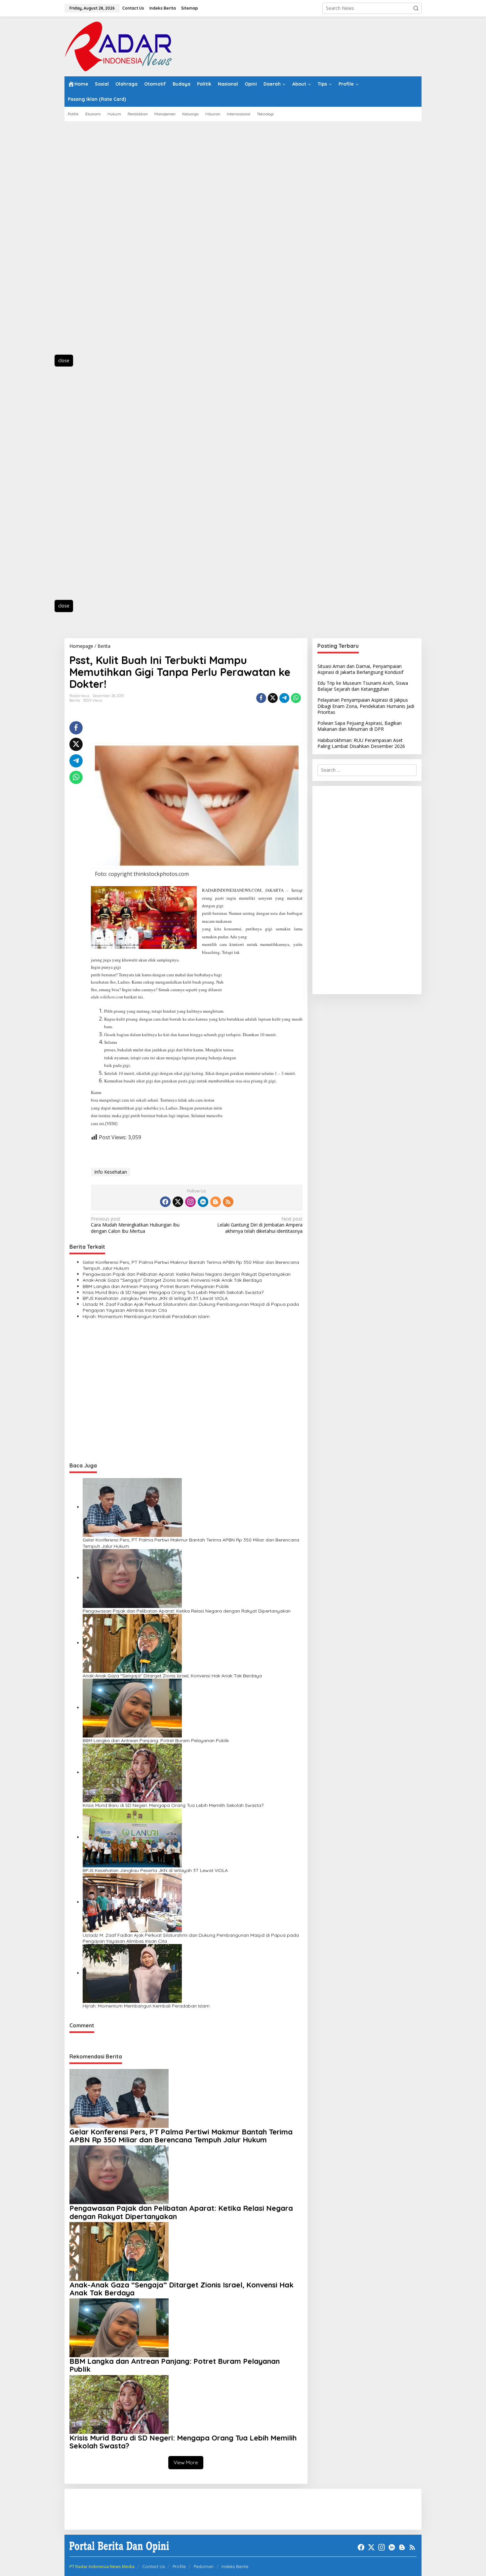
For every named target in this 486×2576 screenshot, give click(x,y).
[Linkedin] (203, 1202)
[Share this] (261, 698)
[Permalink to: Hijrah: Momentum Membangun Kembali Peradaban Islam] (132, 1973)
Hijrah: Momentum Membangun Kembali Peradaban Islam (146, 1316)
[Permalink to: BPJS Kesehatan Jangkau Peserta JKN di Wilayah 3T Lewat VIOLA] (132, 1837)
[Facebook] (165, 1202)
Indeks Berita (235, 2566)
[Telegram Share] (284, 698)
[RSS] (228, 1202)
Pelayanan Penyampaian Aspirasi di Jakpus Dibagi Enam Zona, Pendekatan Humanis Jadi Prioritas (366, 706)
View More (186, 2462)
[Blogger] (216, 1202)
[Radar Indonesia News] (118, 46)
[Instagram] (190, 1202)
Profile (179, 2566)
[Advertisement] (94, 242)
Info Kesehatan (111, 1172)
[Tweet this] (273, 698)
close (64, 360)
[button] (416, 8)
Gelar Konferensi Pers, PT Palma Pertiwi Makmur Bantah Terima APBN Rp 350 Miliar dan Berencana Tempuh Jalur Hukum (191, 1265)
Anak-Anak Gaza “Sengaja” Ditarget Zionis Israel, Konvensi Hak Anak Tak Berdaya (172, 1280)
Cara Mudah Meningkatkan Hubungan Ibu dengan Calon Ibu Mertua (135, 1225)
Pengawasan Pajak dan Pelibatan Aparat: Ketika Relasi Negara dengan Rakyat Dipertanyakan (187, 1274)
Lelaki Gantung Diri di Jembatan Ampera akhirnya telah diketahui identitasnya (260, 1225)
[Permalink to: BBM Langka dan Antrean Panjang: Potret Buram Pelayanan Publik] (132, 1708)
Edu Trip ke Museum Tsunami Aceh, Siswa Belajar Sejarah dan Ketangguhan (363, 686)
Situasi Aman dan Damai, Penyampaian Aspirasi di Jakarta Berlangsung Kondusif (360, 669)
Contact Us (153, 2566)
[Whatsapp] (296, 698)
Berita (75, 700)
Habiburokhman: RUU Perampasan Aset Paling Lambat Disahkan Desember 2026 (361, 743)
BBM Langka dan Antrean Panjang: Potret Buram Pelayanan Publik (156, 1286)
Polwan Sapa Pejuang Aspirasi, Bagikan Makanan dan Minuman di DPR (360, 726)
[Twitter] (178, 1202)
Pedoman (204, 2566)
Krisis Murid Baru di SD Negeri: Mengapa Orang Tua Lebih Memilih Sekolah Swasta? (173, 1292)
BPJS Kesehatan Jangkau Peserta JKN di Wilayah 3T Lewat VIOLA (155, 1298)
